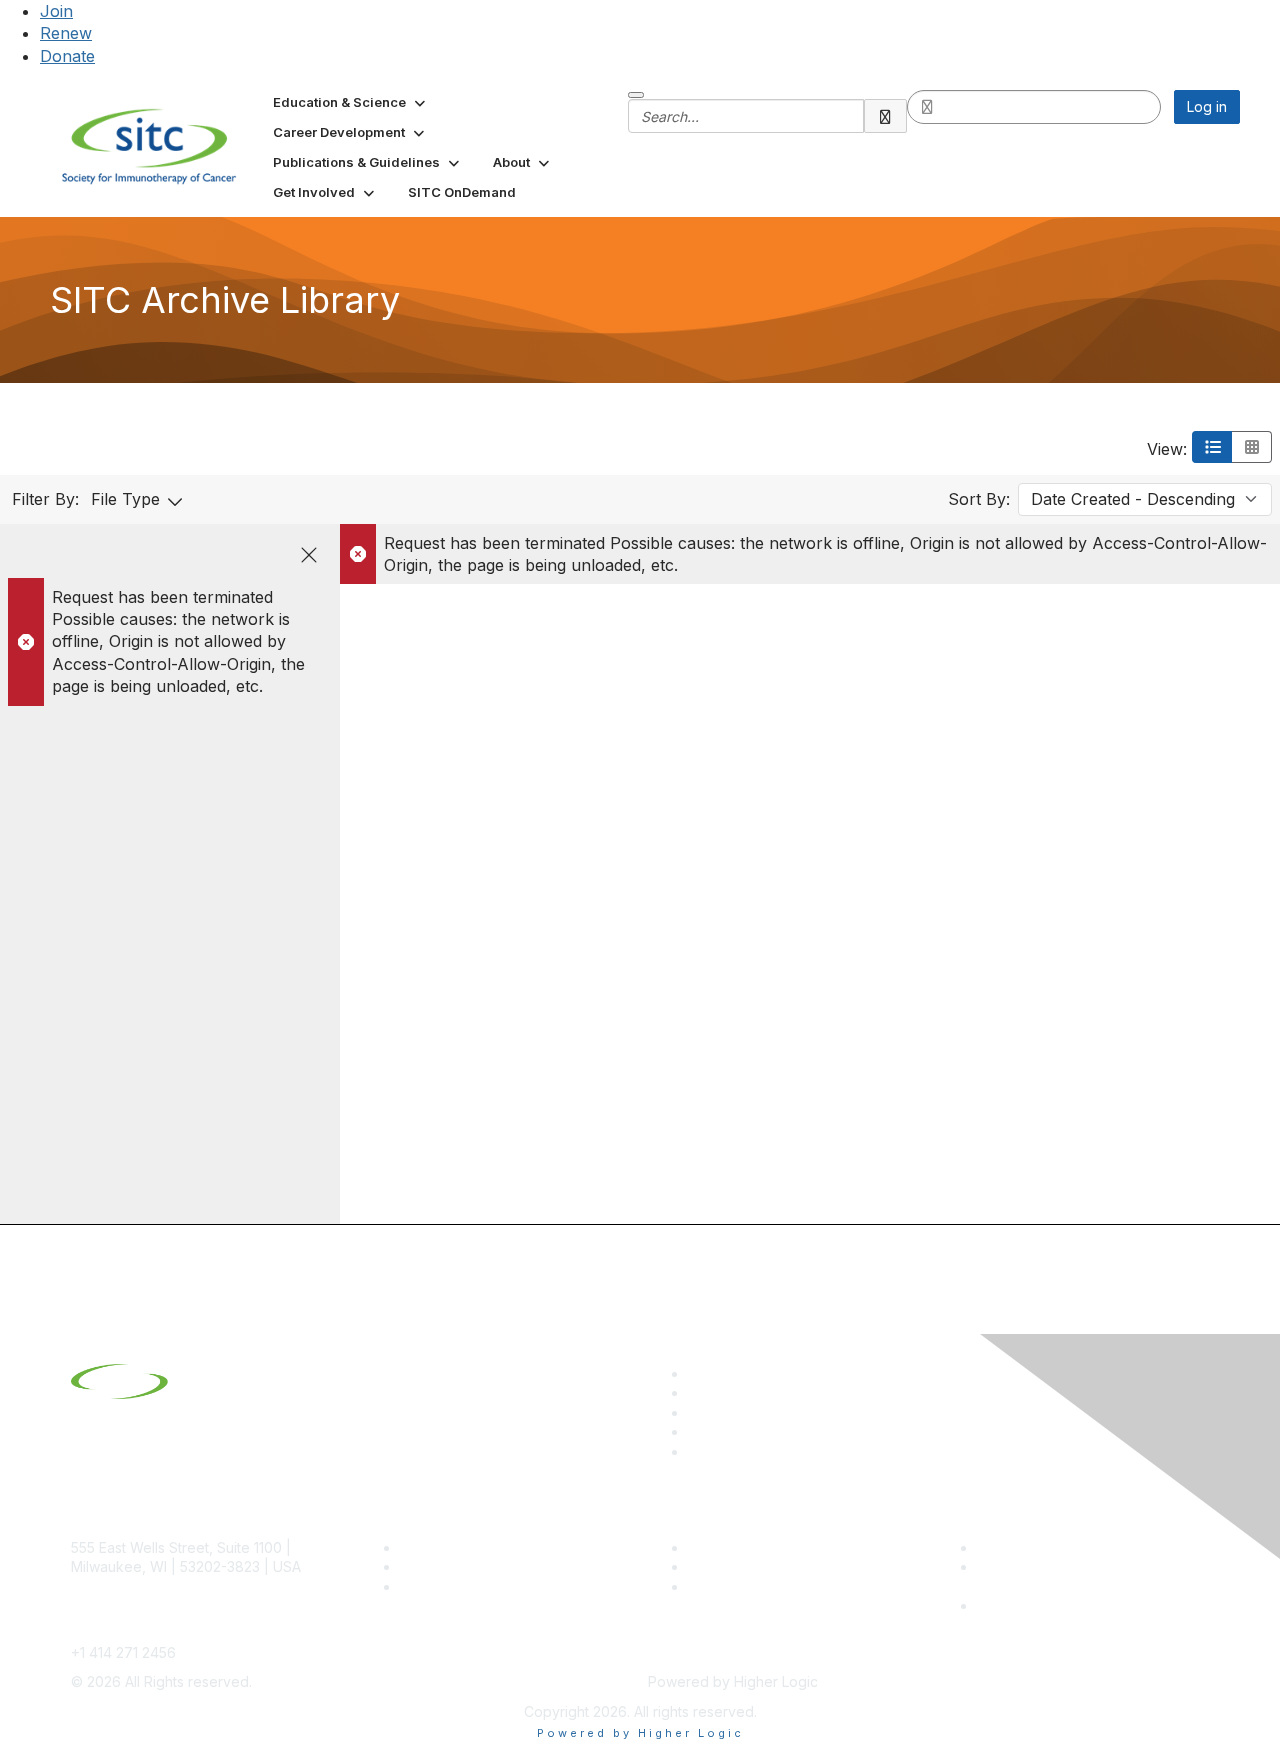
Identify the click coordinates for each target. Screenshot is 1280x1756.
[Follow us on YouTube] (697, 1431)
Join (56, 11)
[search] (886, 116)
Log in (1207, 106)
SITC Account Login (465, 1586)
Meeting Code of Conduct (1063, 1547)
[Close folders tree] (309, 555)
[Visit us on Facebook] (697, 1451)
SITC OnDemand (743, 1586)
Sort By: (979, 499)
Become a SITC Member (481, 1547)
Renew (66, 33)
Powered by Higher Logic (640, 1733)
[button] (351, 102)
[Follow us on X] (697, 1412)
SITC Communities (747, 1547)
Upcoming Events (745, 1566)
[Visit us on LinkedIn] (697, 1373)
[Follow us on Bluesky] (697, 1392)
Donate (67, 56)
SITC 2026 (435, 1566)
